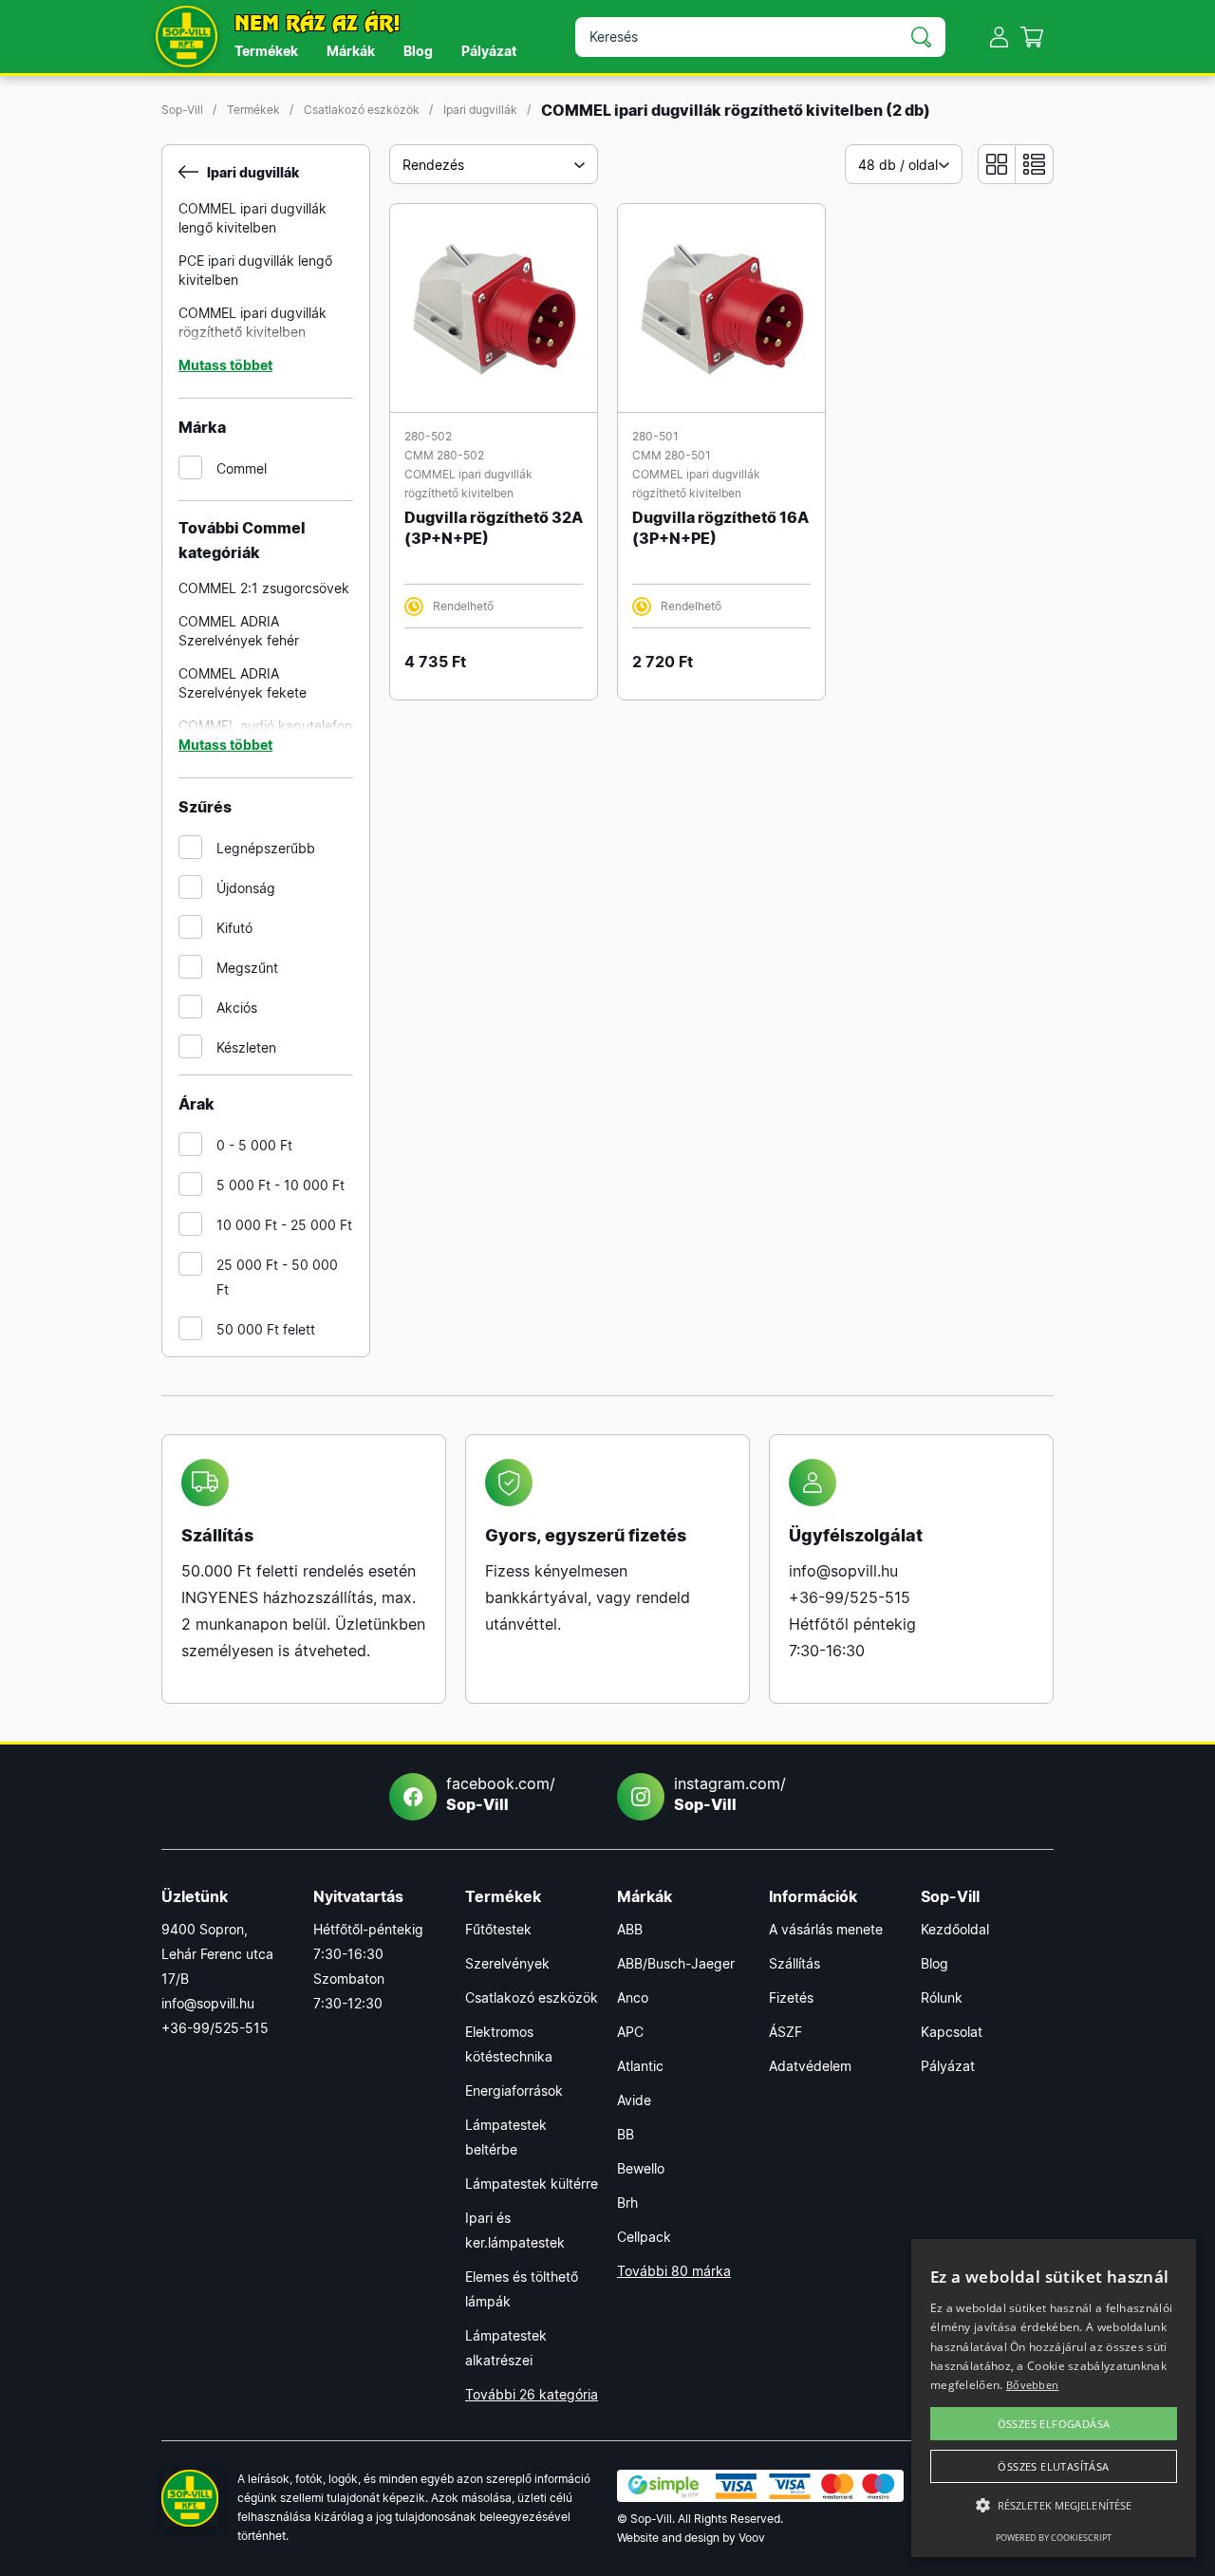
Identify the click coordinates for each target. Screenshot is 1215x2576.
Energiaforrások (514, 2091)
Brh (627, 2203)
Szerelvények (507, 1963)
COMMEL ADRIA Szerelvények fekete (243, 683)
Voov (752, 2538)
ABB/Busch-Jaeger (676, 1963)
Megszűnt (247, 968)
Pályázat (489, 51)
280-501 (655, 436)
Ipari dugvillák (480, 110)
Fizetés (791, 1997)
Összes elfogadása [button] (1054, 2424)
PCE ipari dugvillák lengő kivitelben (255, 270)
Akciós (237, 1008)
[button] (1054, 2506)
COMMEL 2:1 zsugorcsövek (264, 588)
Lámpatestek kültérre (532, 2184)
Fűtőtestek (498, 1929)
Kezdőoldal (955, 1929)
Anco (633, 1997)
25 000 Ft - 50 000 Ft (277, 1277)
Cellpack (644, 2237)
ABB (630, 1929)
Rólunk (942, 1997)
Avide (634, 2100)
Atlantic (640, 2066)
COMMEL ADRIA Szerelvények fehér (239, 631)
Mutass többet (225, 365)
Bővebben (1032, 2385)
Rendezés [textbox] (433, 165)
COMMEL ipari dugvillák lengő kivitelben (252, 218)
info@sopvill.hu (843, 1571)
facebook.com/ (501, 1794)
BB (626, 2134)
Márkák (351, 51)
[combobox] (494, 164)
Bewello (641, 2168)
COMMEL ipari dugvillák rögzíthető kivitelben (252, 322)
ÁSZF (785, 2032)
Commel (242, 468)
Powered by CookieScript (1054, 2538)
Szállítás (794, 1963)
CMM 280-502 (444, 455)
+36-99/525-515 (850, 1597)
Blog (418, 51)
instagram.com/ (730, 1794)
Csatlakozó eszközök (362, 110)
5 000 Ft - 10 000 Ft (280, 1185)
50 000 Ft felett (266, 1329)
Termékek (266, 51)
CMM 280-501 (672, 455)
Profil (999, 37)
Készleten (246, 1047)
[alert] (1054, 2398)
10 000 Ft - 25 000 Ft (284, 1225)
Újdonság (246, 888)
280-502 (428, 436)
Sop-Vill (182, 110)
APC (630, 2032)
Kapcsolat (952, 2032)
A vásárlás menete (826, 1929)
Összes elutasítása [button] (1053, 2466)
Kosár (1032, 37)
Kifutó (234, 928)
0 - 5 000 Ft (254, 1145)
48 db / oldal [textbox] (898, 165)
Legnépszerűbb (266, 848)
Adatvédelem (810, 2066)
